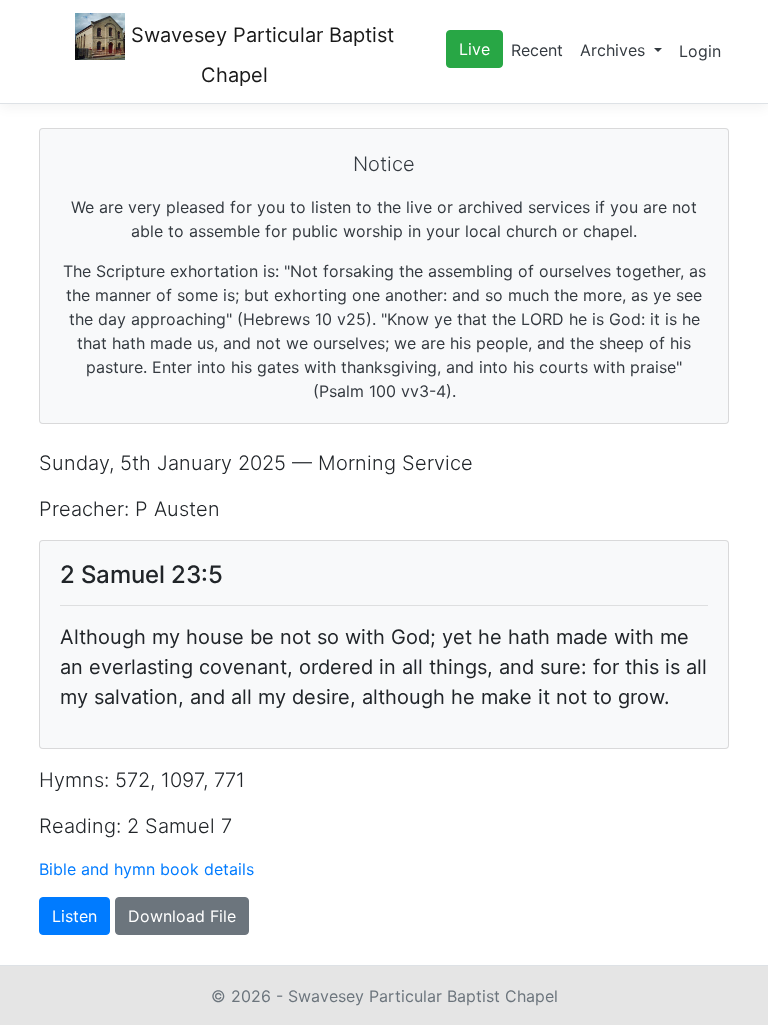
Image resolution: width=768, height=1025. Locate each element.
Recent (537, 50)
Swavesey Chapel (259, 55)
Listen (74, 916)
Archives (615, 50)
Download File (182, 916)
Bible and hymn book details (146, 869)
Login (700, 51)
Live (474, 49)
